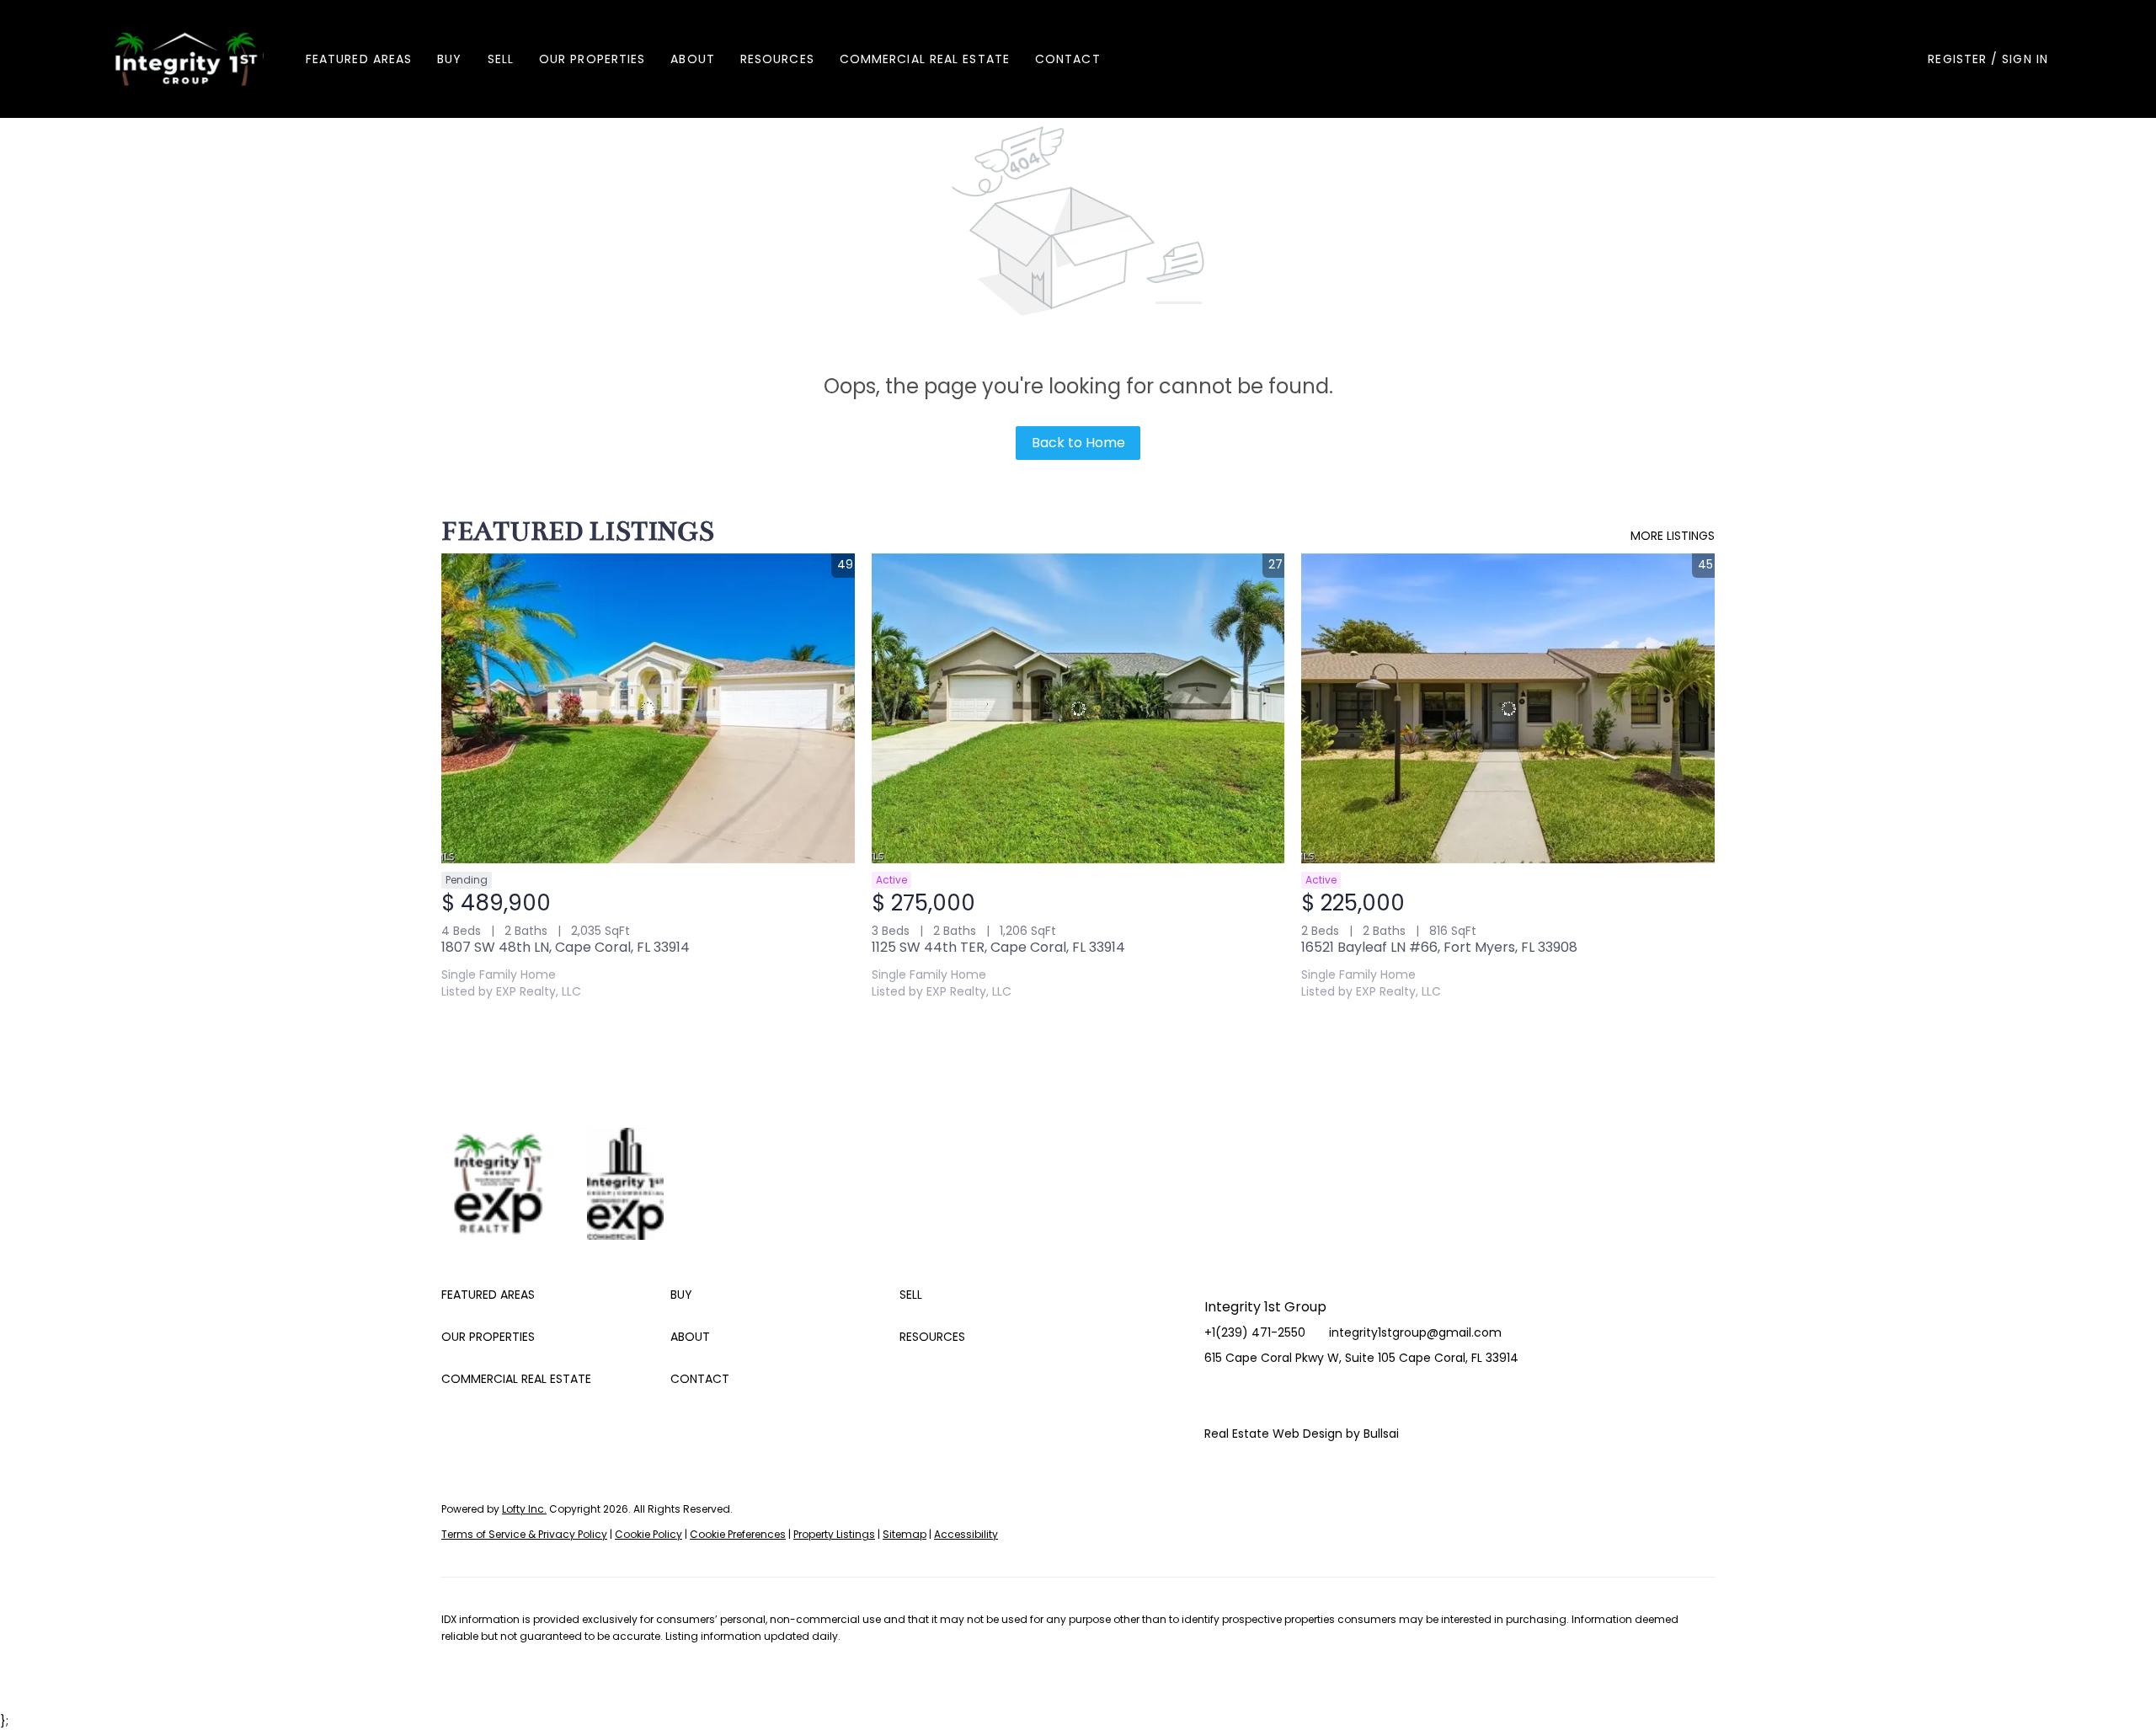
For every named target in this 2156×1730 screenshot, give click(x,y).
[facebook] (1217, 1396)
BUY (449, 59)
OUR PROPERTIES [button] (592, 59)
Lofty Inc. (524, 1509)
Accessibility (966, 1534)
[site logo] (514, 1159)
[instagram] (1251, 1396)
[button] (186, 59)
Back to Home (1078, 443)
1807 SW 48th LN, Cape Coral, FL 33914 (566, 947)
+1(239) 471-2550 (1255, 1332)
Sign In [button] (2025, 59)
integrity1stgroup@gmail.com (1415, 1332)
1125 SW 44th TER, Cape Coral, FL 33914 (998, 947)
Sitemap (905, 1534)
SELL (501, 59)
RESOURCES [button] (777, 59)
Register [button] (1957, 59)
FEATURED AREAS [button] (359, 59)
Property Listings (834, 1534)
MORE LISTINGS (1673, 536)
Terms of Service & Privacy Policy (524, 1534)
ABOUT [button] (693, 59)
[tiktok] (1284, 1396)
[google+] (1318, 1396)
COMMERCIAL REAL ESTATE (925, 59)
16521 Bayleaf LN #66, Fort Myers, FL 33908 (1439, 947)
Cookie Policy (648, 1534)
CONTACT (1068, 59)
